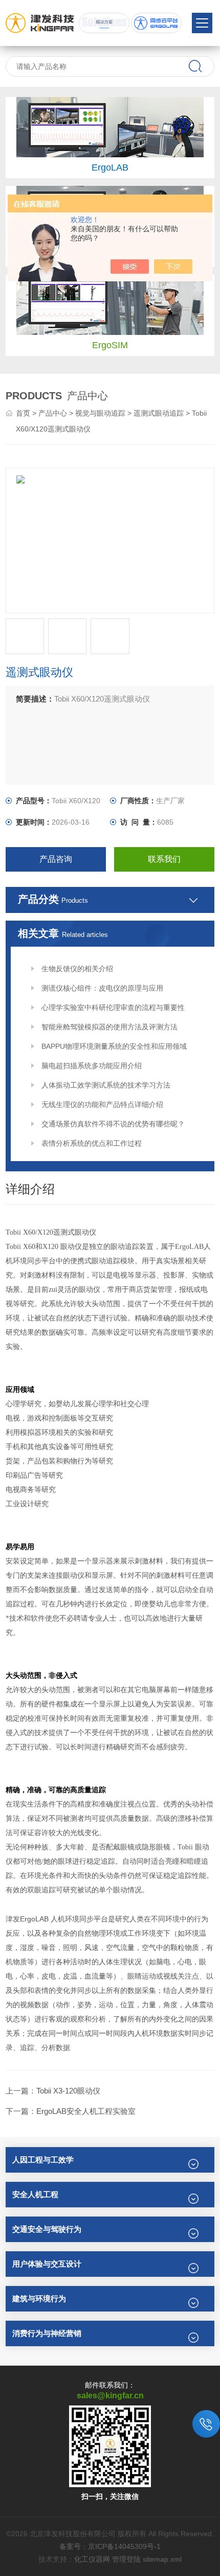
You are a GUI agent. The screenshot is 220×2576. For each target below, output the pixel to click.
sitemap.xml (162, 2559)
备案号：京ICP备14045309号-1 (110, 2546)
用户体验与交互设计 (47, 2264)
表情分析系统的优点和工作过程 (92, 1143)
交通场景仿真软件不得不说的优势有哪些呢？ (113, 1124)
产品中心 (53, 413)
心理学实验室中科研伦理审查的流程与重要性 (113, 1007)
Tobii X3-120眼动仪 (68, 2091)
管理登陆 (126, 2559)
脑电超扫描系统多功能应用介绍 (92, 1066)
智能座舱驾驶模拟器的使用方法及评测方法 (109, 1027)
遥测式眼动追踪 (159, 413)
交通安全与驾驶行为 (47, 2229)
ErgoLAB (110, 167)
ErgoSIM (110, 345)
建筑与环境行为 (39, 2298)
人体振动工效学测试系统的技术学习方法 (106, 1085)
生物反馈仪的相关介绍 (77, 969)
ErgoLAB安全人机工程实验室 (86, 2111)
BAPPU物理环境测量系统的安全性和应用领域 (114, 1046)
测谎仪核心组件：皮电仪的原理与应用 (102, 988)
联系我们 (164, 859)
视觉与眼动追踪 (100, 413)
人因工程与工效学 (43, 2160)
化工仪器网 (92, 2559)
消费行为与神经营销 (47, 2333)
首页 (23, 413)
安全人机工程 (35, 2194)
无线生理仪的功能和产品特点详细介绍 (102, 1104)
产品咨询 (56, 859)
